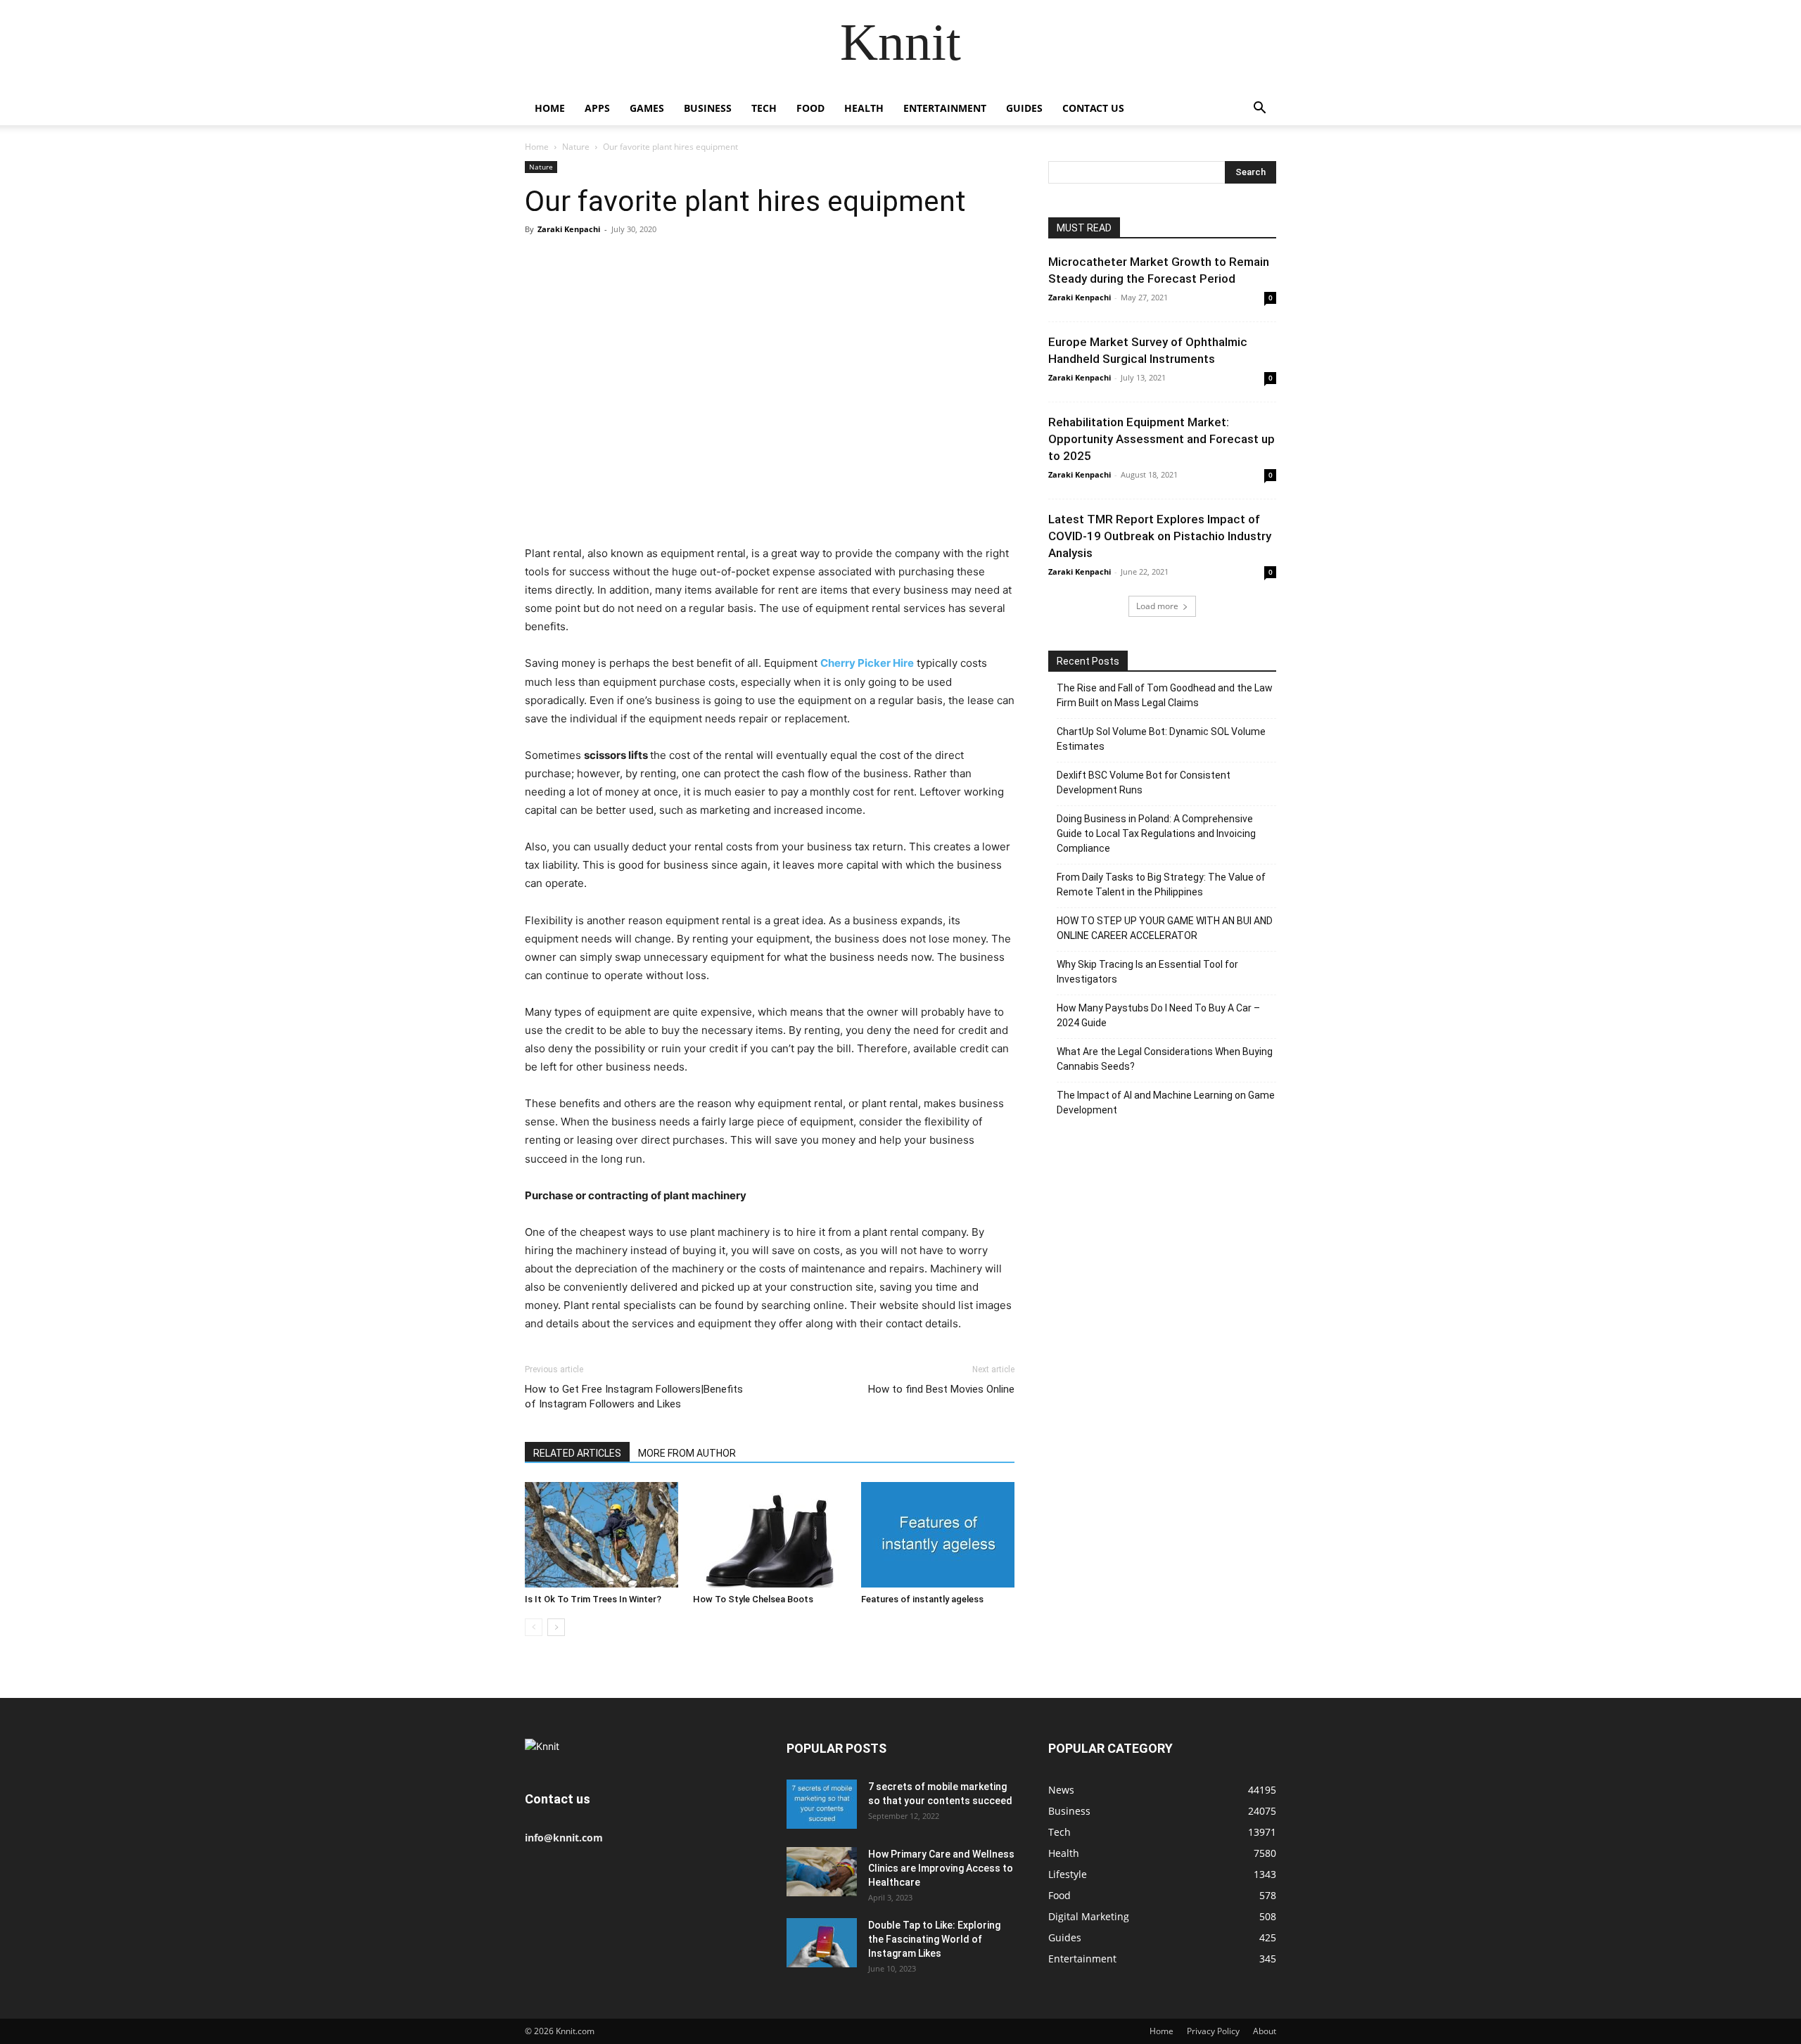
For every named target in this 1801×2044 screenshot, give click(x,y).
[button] (1259, 109)
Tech (764, 108)
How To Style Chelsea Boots (753, 1599)
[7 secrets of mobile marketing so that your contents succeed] (822, 1804)
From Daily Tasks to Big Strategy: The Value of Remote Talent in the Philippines (1161, 884)
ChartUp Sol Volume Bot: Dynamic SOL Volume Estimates (1161, 739)
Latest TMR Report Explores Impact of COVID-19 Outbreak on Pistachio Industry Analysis (1160, 536)
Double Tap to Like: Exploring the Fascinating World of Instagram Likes (934, 1939)
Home (550, 108)
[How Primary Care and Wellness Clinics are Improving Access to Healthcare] (822, 1872)
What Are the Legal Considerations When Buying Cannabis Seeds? (1165, 1059)
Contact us (1093, 108)
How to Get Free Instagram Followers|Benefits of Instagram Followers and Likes (634, 1397)
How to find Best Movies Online (941, 1389)
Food (810, 108)
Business (708, 108)
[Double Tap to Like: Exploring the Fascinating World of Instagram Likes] (822, 1943)
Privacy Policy (1213, 2031)
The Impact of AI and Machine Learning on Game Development (1166, 1103)
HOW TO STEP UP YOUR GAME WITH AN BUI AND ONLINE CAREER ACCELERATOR (1165, 928)
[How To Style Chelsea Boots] (770, 1535)
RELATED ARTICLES (577, 1453)
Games (647, 108)
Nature (576, 147)
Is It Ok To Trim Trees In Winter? (593, 1599)
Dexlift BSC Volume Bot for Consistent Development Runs (1144, 783)
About (1265, 2031)
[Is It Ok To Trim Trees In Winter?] (602, 1535)
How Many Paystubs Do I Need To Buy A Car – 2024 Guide (1158, 1015)
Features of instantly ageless (922, 1599)
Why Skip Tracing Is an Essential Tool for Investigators (1147, 972)
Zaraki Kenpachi (569, 229)
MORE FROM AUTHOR (687, 1453)
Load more (1157, 606)
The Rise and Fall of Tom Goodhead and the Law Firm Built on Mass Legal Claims (1165, 695)
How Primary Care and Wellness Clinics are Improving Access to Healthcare (941, 1868)
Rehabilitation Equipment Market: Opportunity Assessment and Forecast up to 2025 (1162, 439)
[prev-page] (534, 1627)
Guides (1024, 108)
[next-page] (556, 1627)
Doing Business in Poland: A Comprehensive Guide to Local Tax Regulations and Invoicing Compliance (1156, 833)
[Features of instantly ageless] (938, 1535)
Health (864, 108)
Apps (597, 108)
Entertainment (945, 108)
